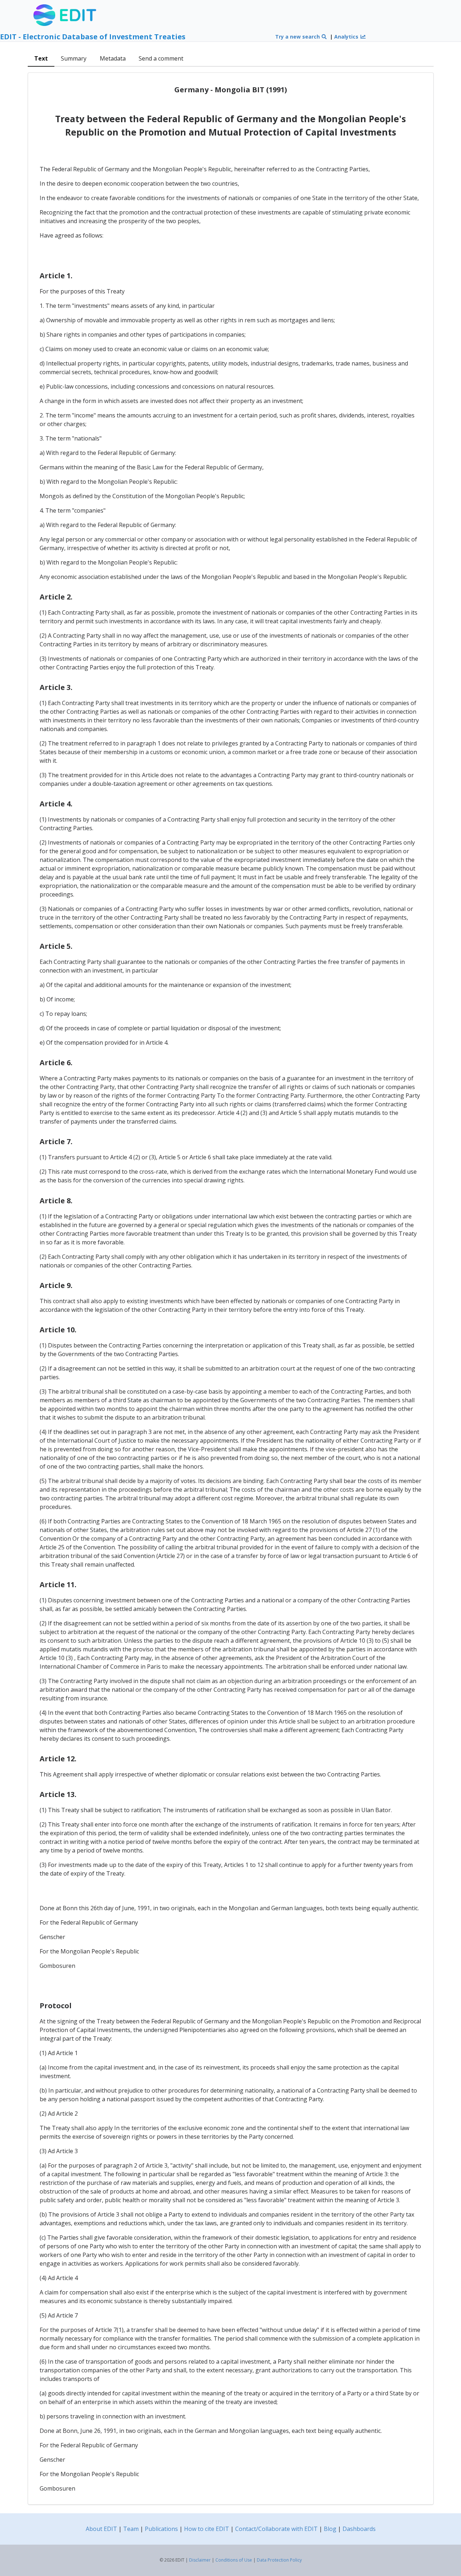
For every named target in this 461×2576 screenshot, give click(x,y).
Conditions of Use (234, 2560)
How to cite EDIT (207, 2529)
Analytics (347, 37)
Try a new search (298, 37)
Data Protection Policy (279, 2560)
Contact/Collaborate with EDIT (276, 2529)
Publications (161, 2529)
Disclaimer (200, 2560)
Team (131, 2529)
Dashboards (359, 2529)
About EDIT (101, 2529)
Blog (330, 2529)
